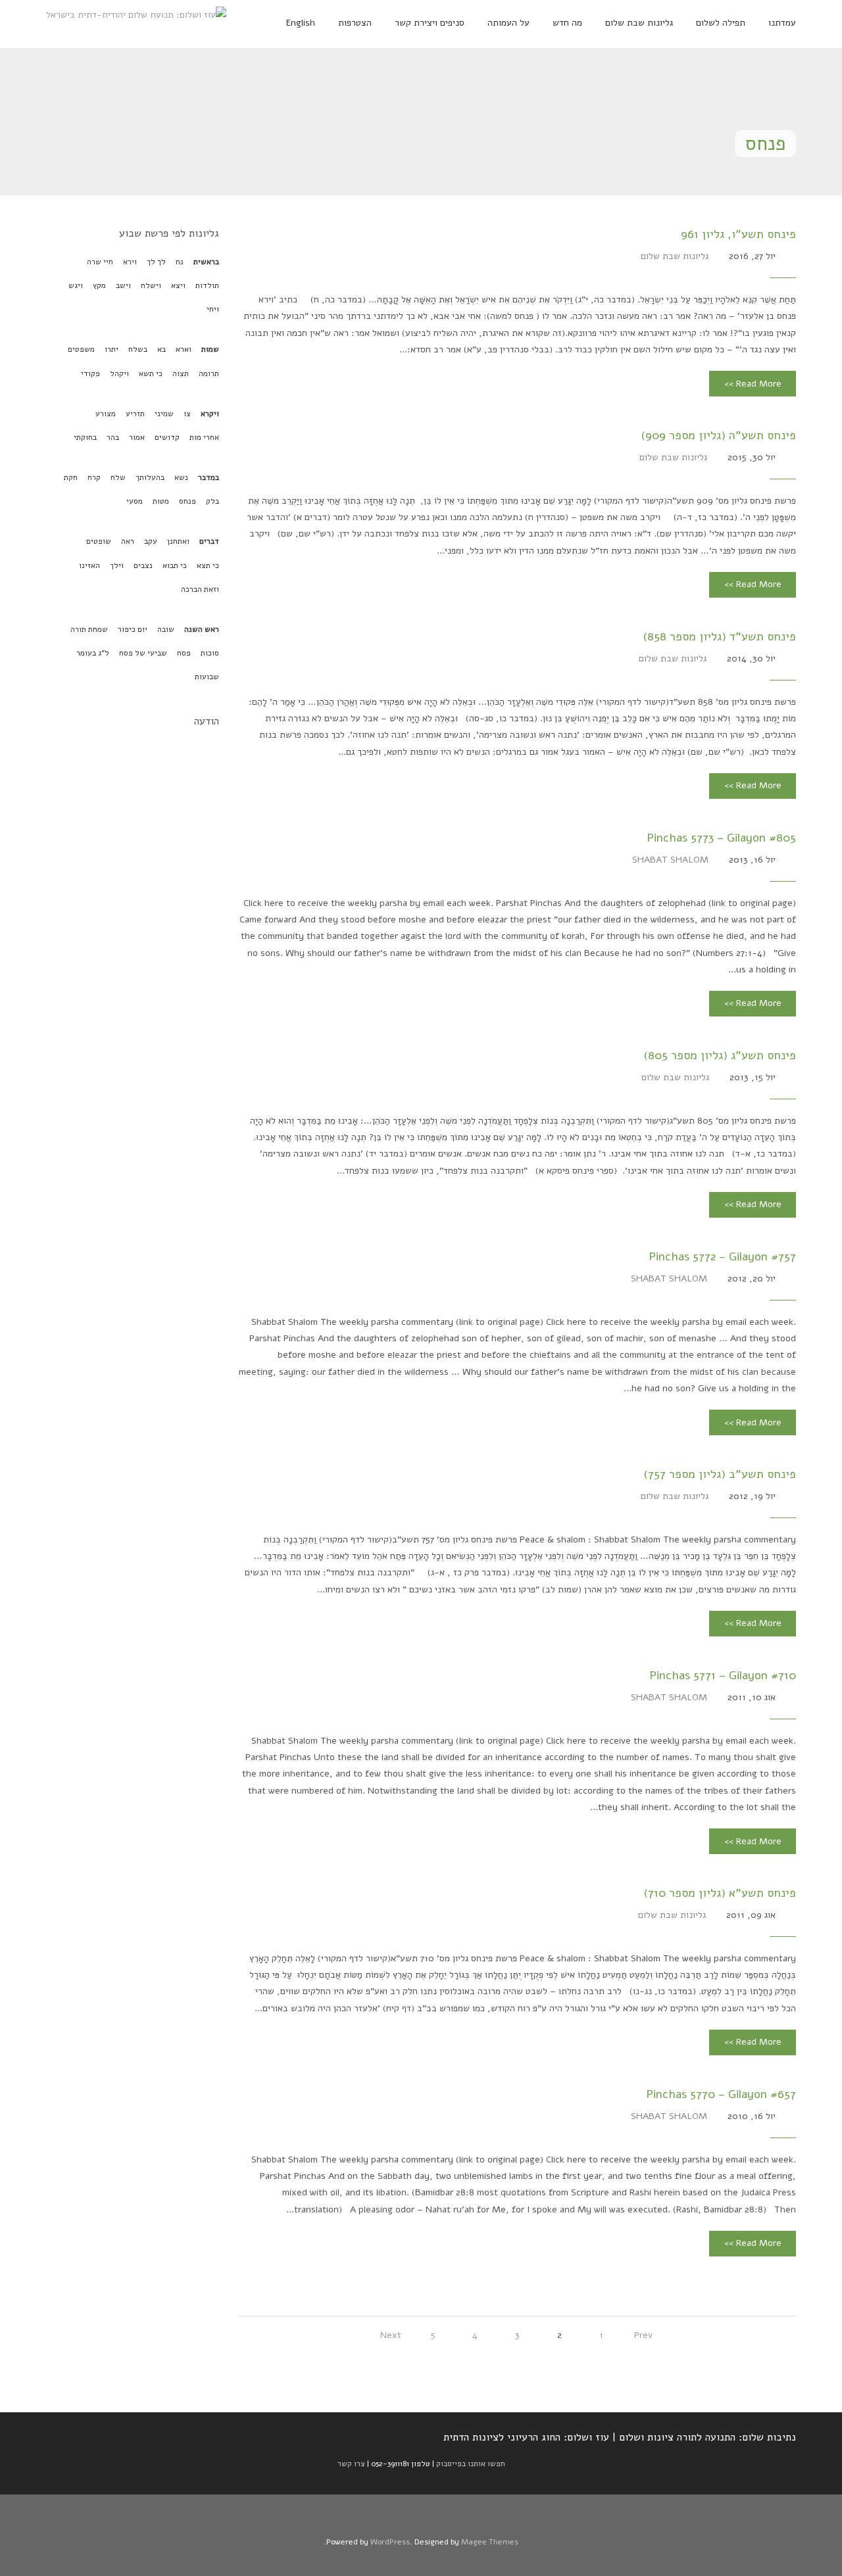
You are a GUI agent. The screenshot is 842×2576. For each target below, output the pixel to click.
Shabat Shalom (670, 860)
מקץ (99, 285)
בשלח (138, 349)
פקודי (90, 373)
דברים (209, 541)
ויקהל (119, 373)
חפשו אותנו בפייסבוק (471, 2464)
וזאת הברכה (200, 589)
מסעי (135, 501)
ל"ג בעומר (93, 653)
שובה (166, 629)
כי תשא (151, 373)
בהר (113, 437)
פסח (184, 653)
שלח (118, 477)
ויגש (76, 285)
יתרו (111, 349)
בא (161, 349)
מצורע (106, 414)
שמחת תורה (89, 629)
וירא (130, 262)
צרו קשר (351, 2464)
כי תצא (208, 565)
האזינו (89, 565)
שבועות (207, 677)
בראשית (206, 262)
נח (180, 262)
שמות (210, 349)
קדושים (167, 437)
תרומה (209, 373)
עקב (151, 541)
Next (391, 2335)
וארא (184, 349)
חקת (71, 477)
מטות (161, 501)
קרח (94, 477)
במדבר (209, 477)
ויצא (178, 285)
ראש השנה (202, 629)
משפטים (81, 349)
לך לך (156, 262)
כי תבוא (175, 565)
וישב (123, 285)
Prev (643, 2335)
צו (187, 414)
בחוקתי (85, 437)
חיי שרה (100, 262)
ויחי (213, 309)
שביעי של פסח (143, 653)
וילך (117, 565)
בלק (212, 501)
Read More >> (753, 384)
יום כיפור (133, 629)
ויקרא (210, 414)
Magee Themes (490, 2542)
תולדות (207, 285)
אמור (137, 437)
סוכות (210, 653)
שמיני (164, 414)
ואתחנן (178, 541)
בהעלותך (150, 477)
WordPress (390, 2542)
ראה (128, 541)
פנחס (187, 501)
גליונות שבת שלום (675, 256)
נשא (181, 477)
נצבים (143, 565)
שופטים (99, 541)
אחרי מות (204, 437)
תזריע (135, 414)
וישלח (151, 285)
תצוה (181, 373)
